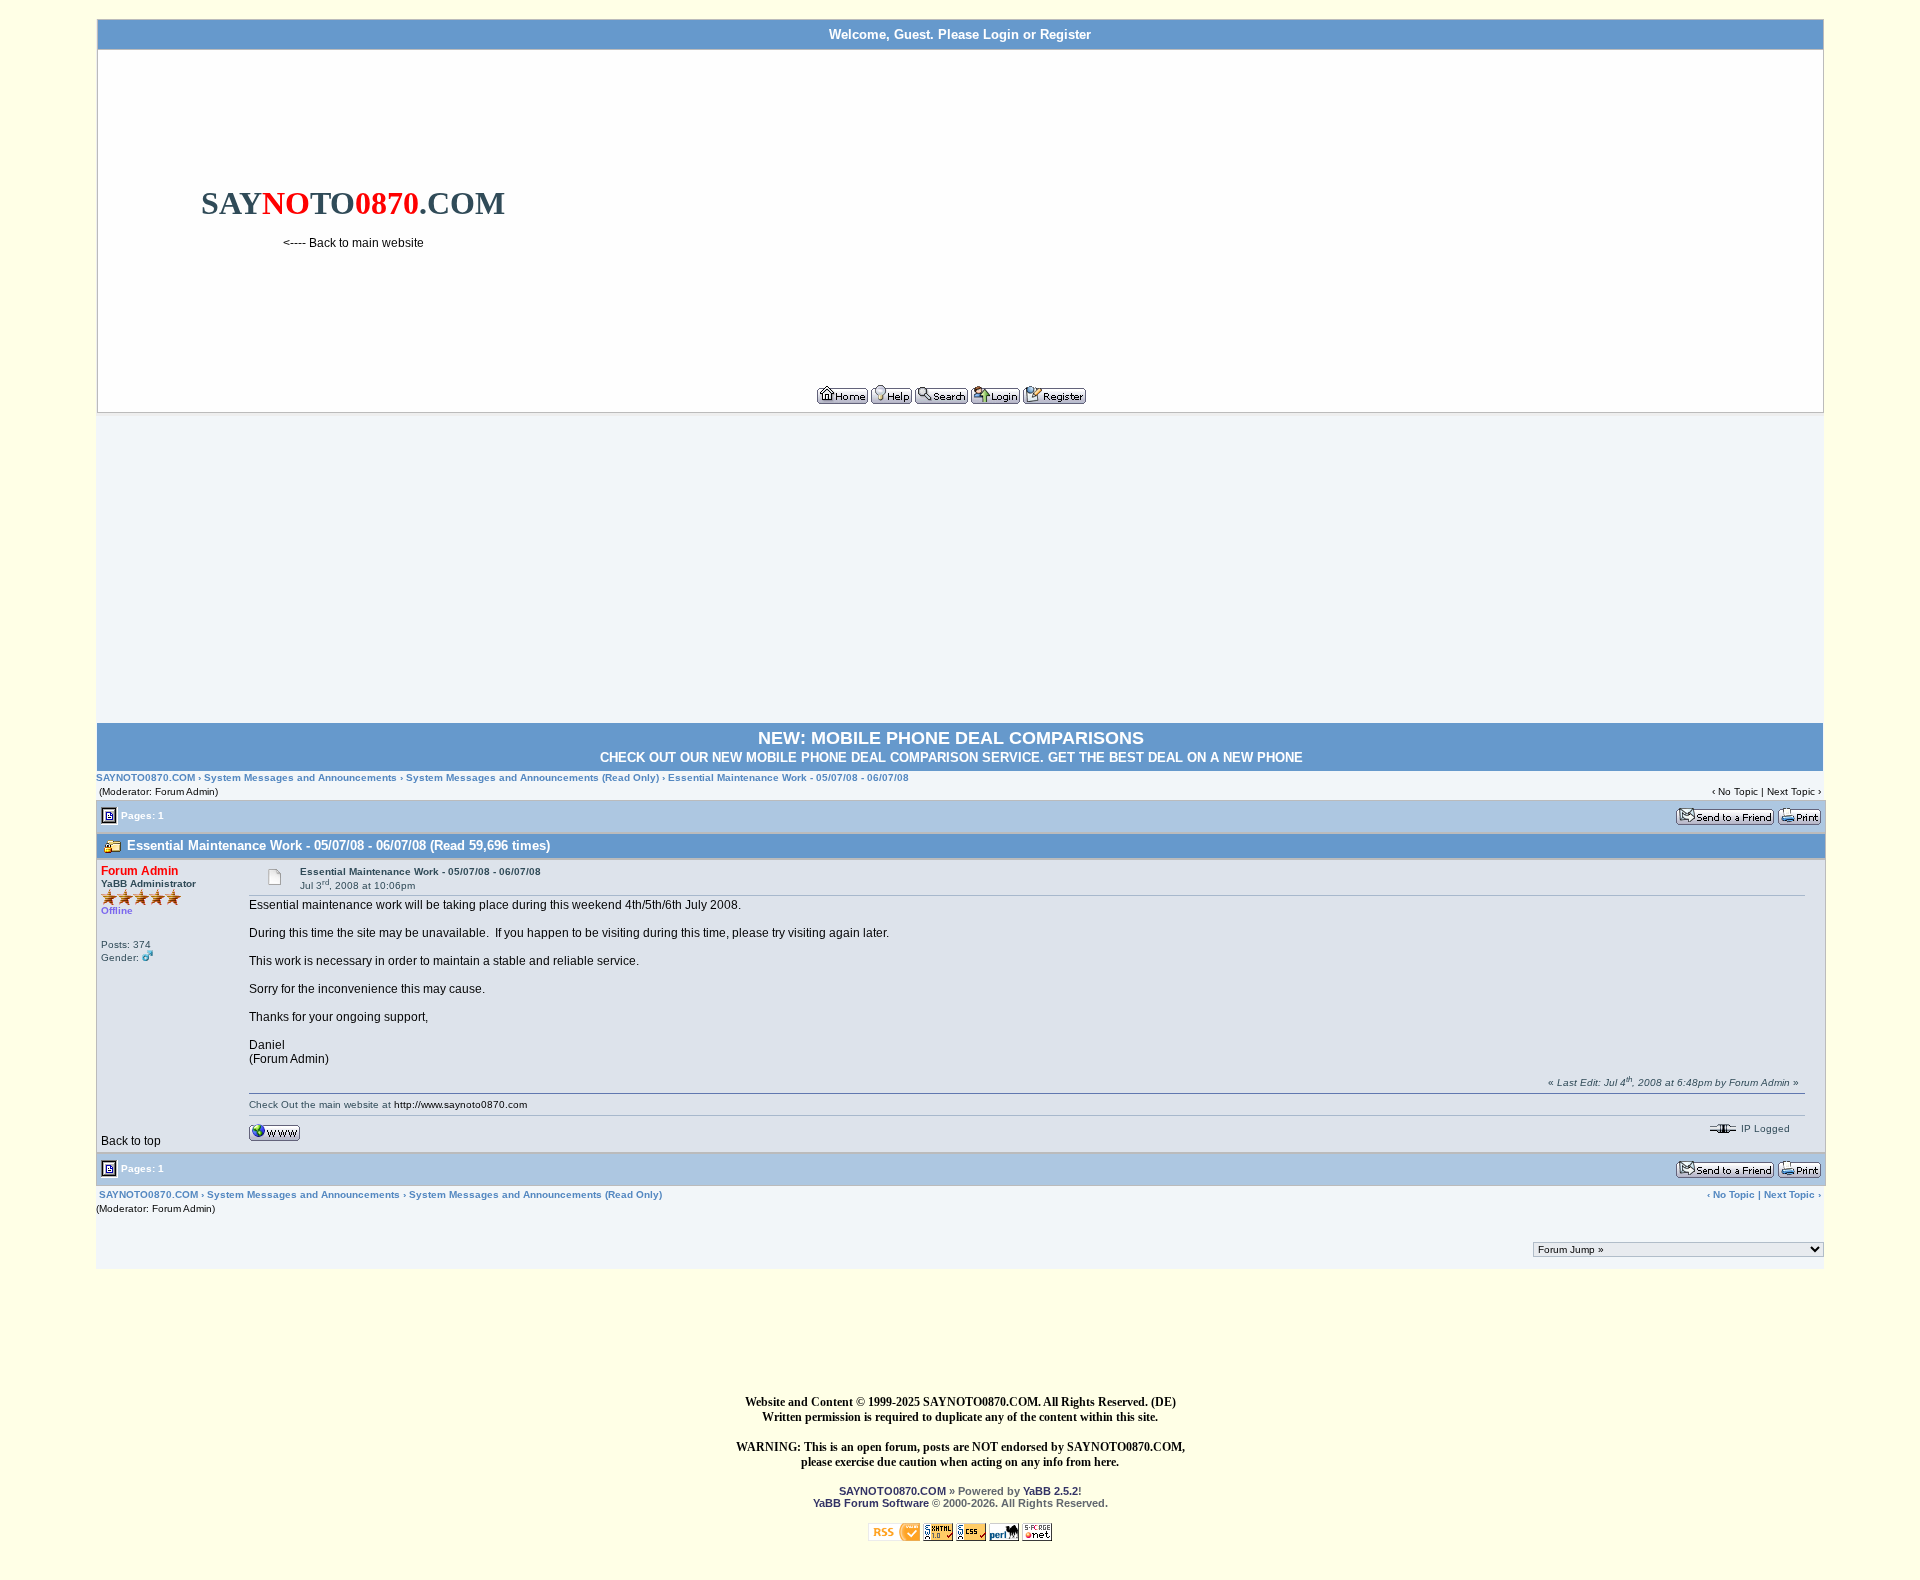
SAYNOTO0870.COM (145, 777)
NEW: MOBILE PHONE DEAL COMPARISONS (951, 738)
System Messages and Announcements (300, 777)
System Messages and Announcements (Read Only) (532, 777)
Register (1065, 34)
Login (1001, 34)
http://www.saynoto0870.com (460, 1104)
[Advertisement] (1213, 209)
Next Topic (1791, 791)
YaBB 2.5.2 (1050, 1491)
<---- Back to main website (353, 243)
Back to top (131, 1141)
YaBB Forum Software (871, 1503)
